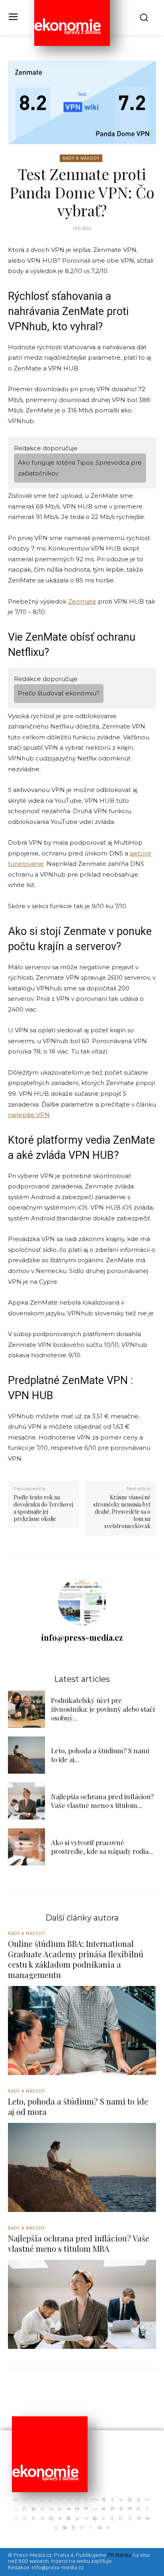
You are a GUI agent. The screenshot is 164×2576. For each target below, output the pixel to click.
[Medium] (77, 2509)
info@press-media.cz (82, 1637)
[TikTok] (103, 2519)
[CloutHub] (33, 2500)
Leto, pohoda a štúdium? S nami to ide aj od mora (78, 2106)
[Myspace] (95, 2509)
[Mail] (68, 2509)
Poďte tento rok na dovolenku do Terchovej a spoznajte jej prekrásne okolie (43, 1508)
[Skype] (51, 2519)
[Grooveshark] (33, 2509)
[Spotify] (68, 2519)
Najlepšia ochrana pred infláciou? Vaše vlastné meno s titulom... (102, 1801)
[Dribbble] (86, 2500)
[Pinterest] (147, 2509)
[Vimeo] (139, 2519)
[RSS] (33, 2519)
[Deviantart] (60, 2500)
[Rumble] (25, 2519)
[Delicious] (51, 2500)
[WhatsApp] (56, 2528)
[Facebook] (112, 2500)
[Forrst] (139, 2500)
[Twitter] (130, 2519)
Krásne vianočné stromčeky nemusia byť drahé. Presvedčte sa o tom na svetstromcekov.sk (122, 1512)
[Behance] (16, 2500)
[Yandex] (91, 2528)
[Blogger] (25, 2500)
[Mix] (86, 2509)
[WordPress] (73, 2528)
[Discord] (77, 2500)
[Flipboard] (130, 2500)
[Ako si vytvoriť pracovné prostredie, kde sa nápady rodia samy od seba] (26, 1847)
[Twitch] (121, 2519)
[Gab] (147, 2500)
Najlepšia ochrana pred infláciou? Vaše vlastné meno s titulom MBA (79, 2243)
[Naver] (103, 2509)
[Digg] (68, 2500)
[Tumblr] (112, 2519)
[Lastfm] (51, 2509)
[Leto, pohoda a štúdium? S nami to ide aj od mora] (26, 1755)
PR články (119, 2555)
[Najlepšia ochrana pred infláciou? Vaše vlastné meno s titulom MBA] (26, 1801)
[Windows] (64, 2528)
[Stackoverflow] (77, 2519)
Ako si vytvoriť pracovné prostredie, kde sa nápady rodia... (102, 1847)
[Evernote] (103, 2500)
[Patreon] (130, 2509)
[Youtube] (100, 2528)
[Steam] (86, 2519)
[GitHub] (25, 2509)
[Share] (42, 2519)
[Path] (121, 2509)
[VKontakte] (147, 2519)
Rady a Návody (81, 158)
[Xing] (108, 2528)
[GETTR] (16, 2509)
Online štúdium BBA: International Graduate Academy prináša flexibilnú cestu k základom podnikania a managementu (76, 1959)
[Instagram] (42, 2509)
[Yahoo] (82, 2528)
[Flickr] (121, 2500)
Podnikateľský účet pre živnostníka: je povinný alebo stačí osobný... (103, 1709)
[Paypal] (139, 2509)
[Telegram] (95, 2519)
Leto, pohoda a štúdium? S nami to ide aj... (100, 1755)
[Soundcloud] (60, 2519)
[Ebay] (95, 2500)
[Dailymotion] (42, 2500)
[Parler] (112, 2509)
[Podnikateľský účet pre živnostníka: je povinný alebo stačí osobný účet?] (26, 1709)
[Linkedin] (60, 2509)
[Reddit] (16, 2519)
